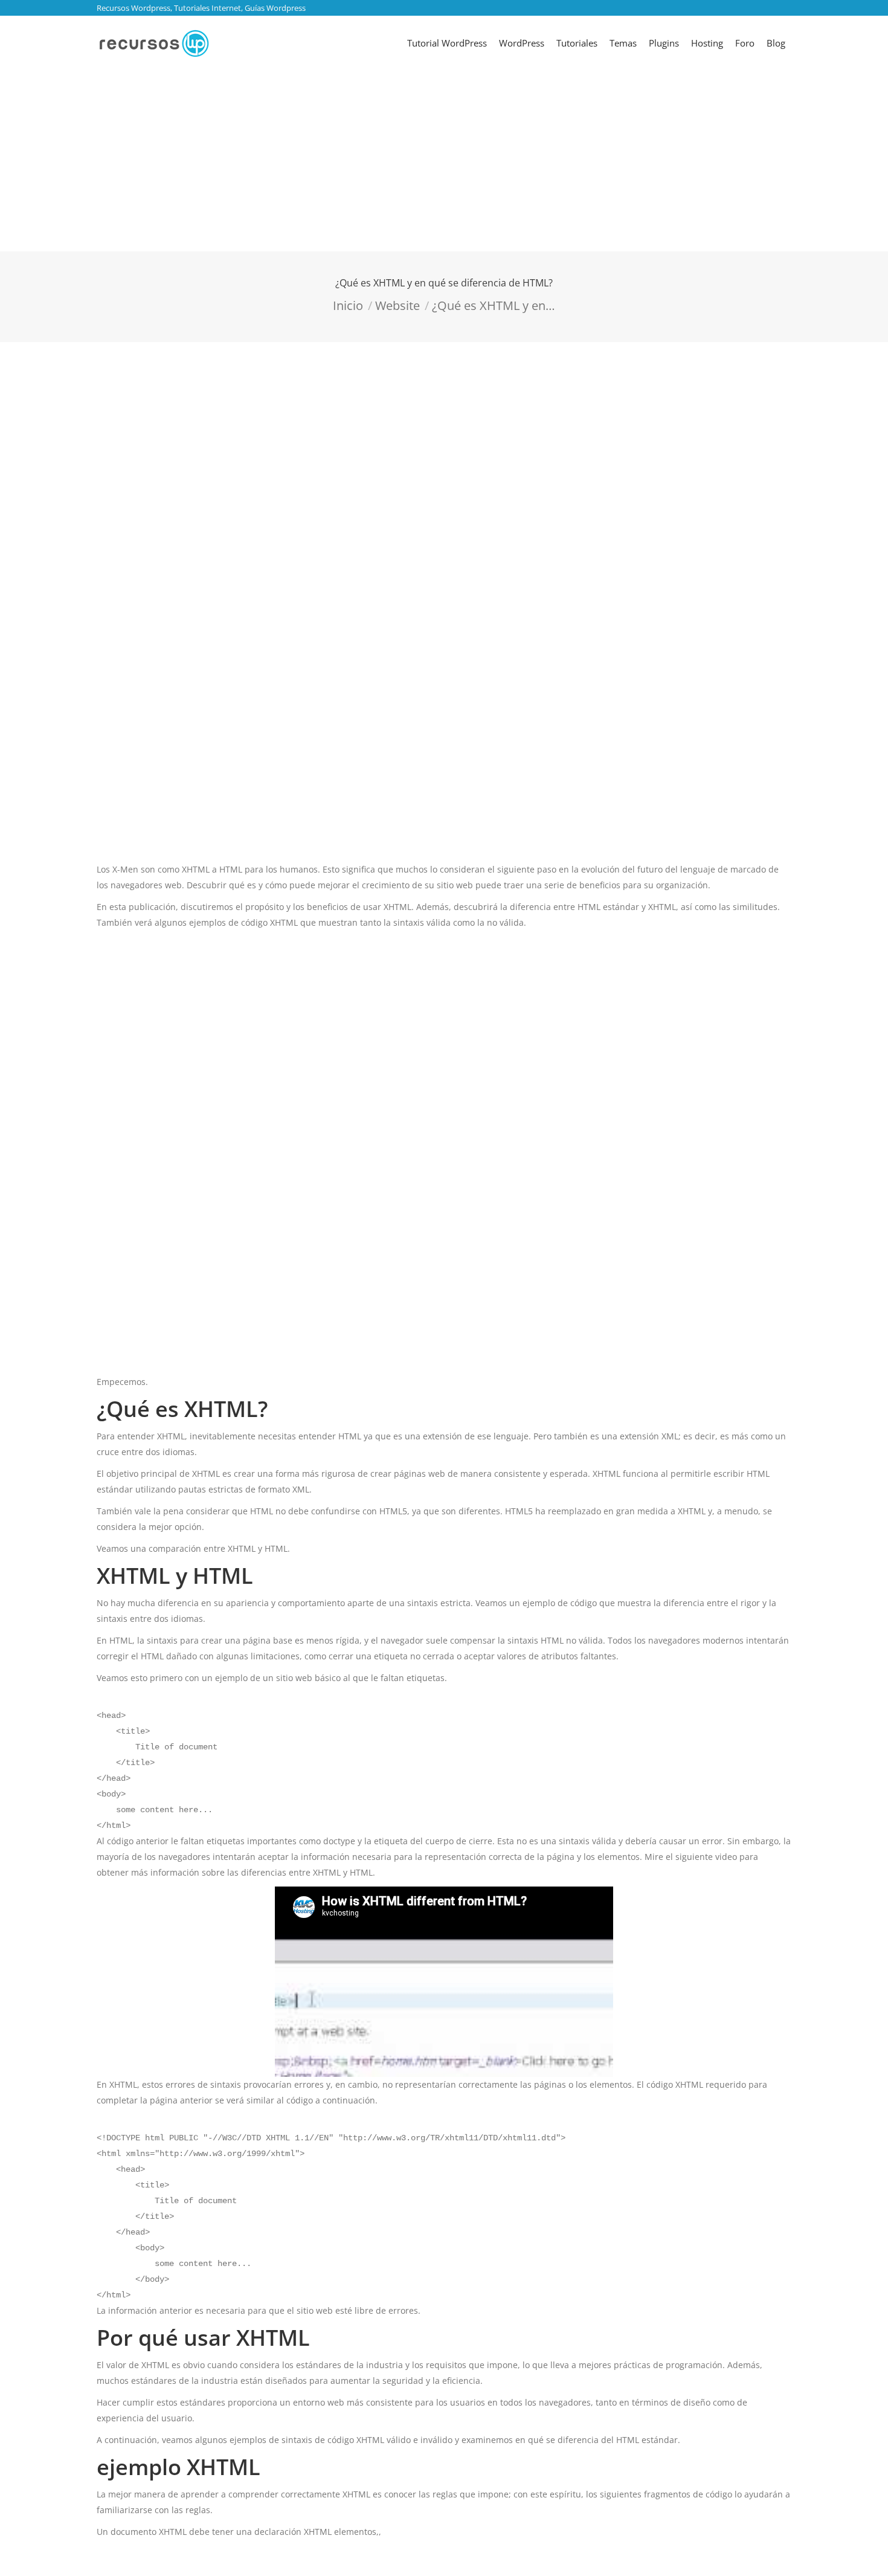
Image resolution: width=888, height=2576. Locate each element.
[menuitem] (447, 43)
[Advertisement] (444, 161)
